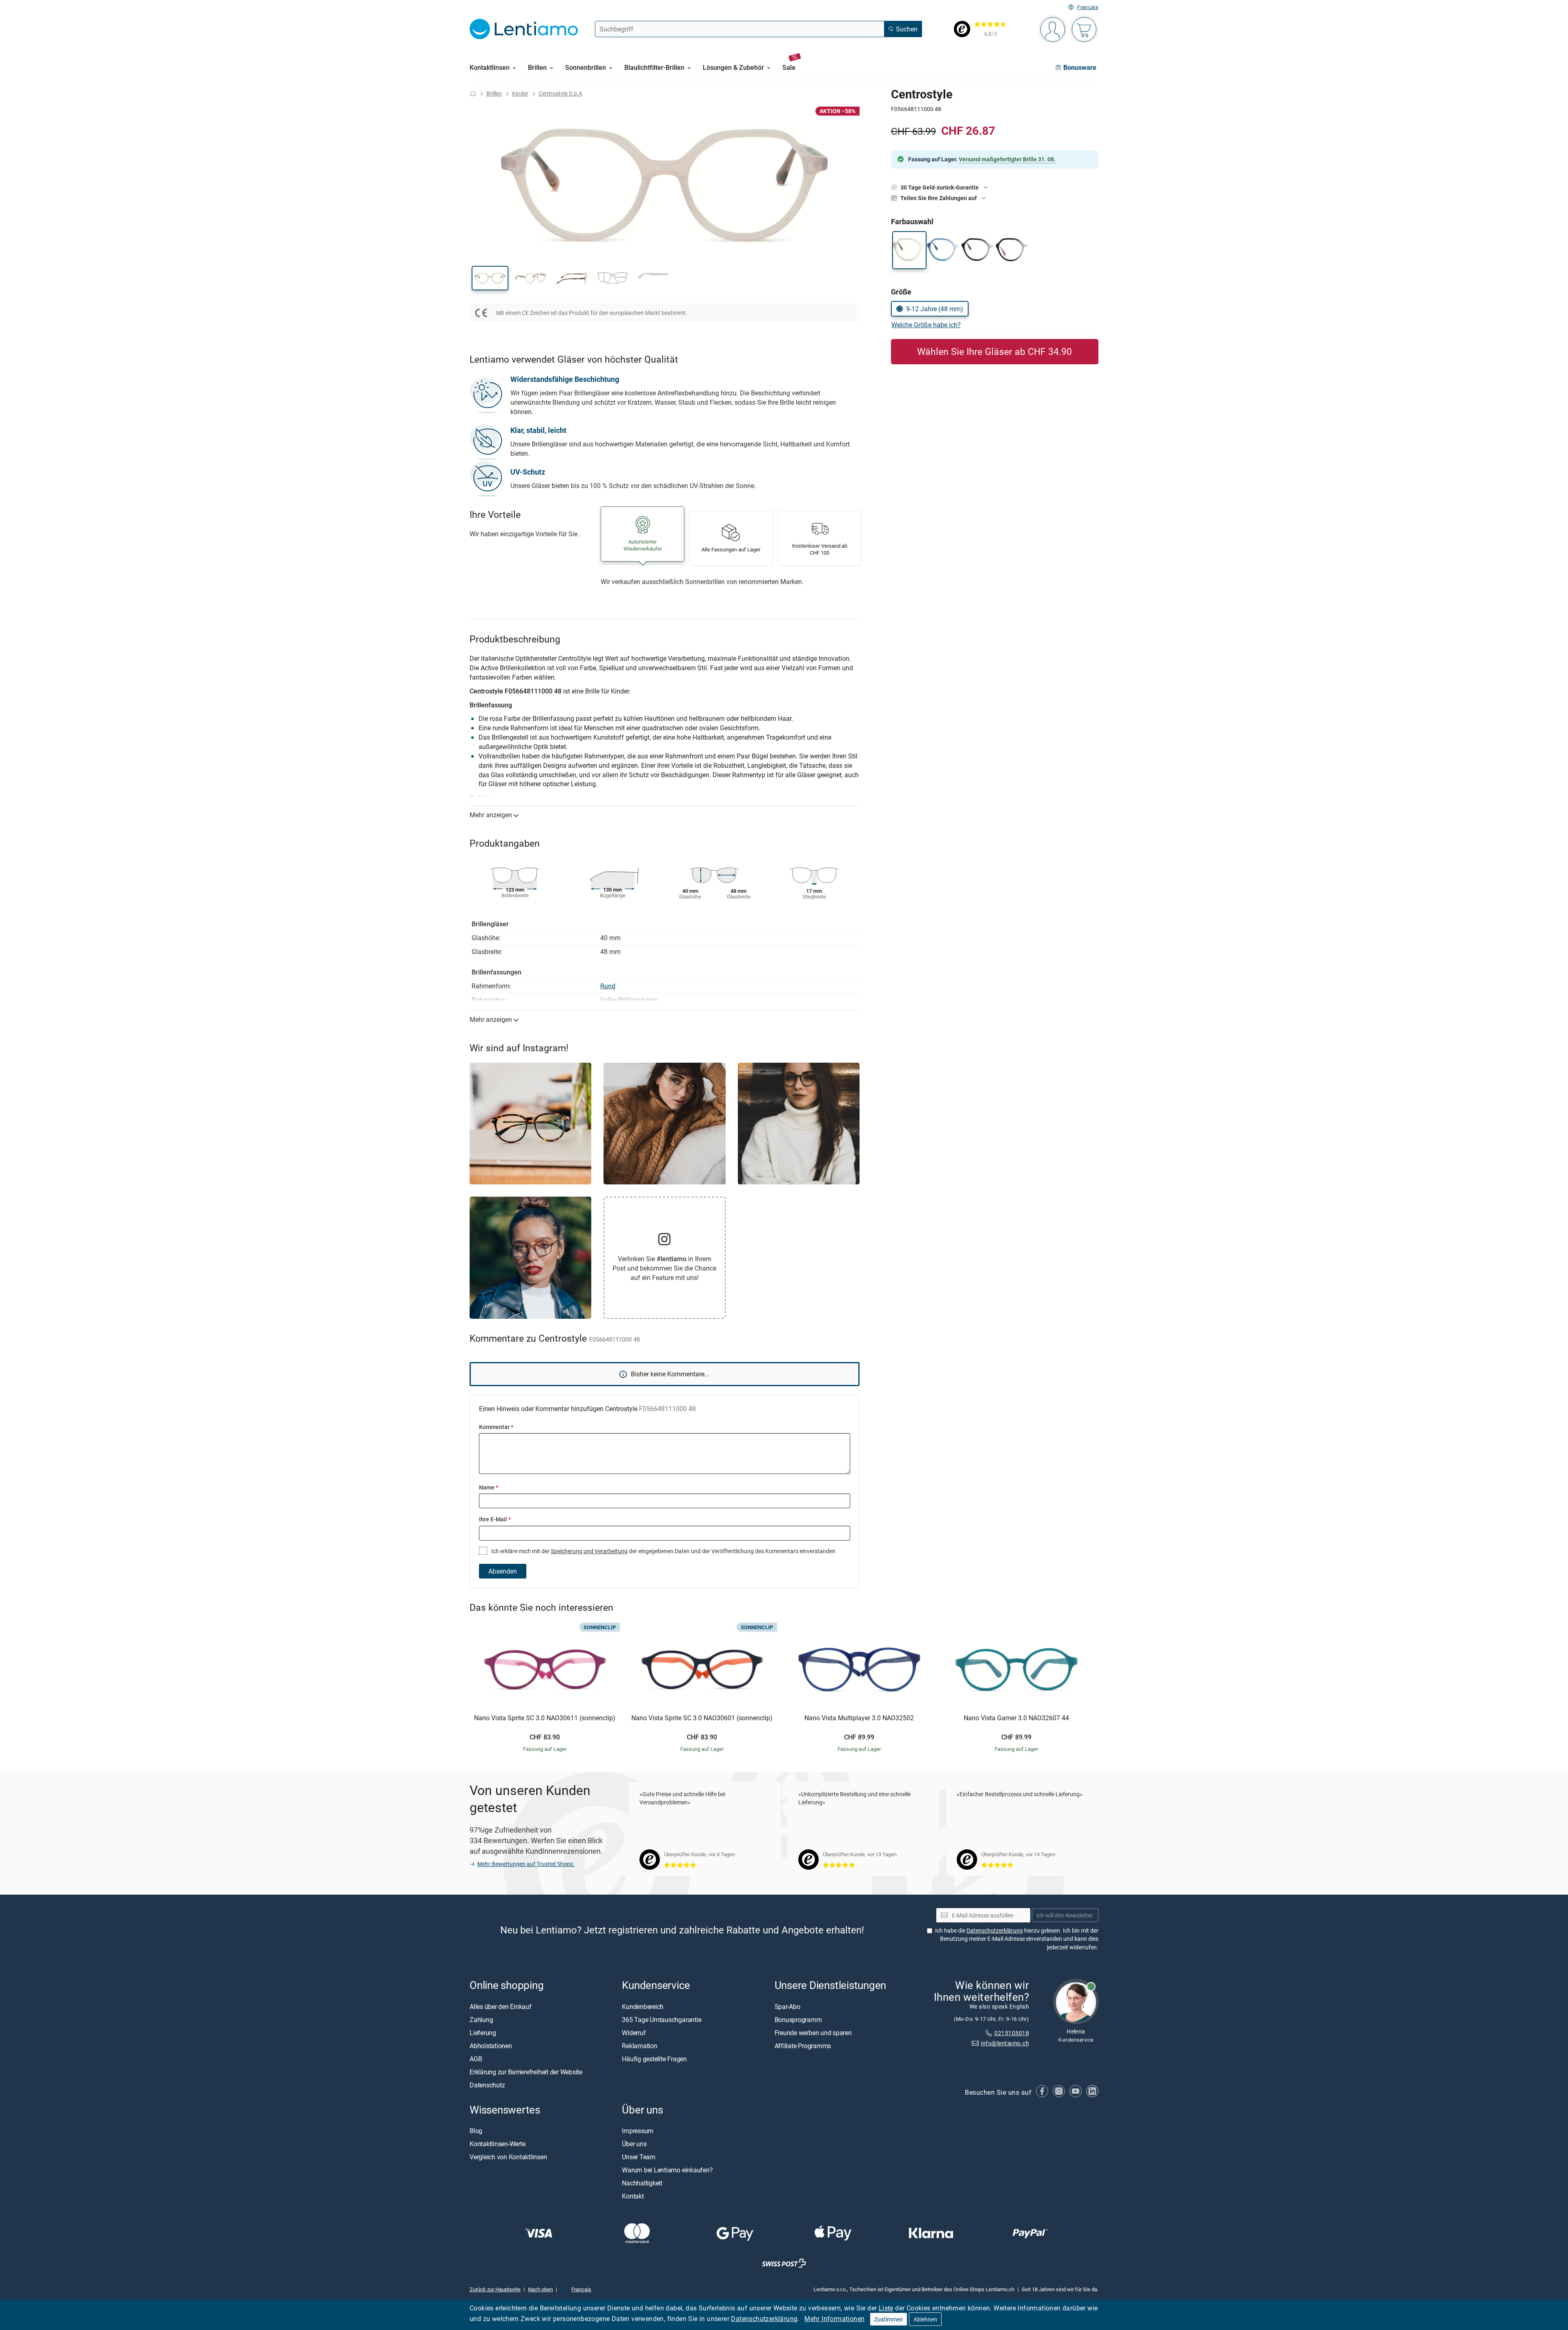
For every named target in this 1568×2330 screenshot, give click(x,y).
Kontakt (633, 2196)
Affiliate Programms (803, 2046)
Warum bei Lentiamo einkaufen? (667, 2170)
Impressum (638, 2131)
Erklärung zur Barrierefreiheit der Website (526, 2072)
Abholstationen (491, 2046)
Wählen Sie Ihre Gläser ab (994, 351)
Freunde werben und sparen (813, 2033)
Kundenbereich (643, 2007)
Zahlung (481, 2020)
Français (1088, 7)
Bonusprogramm (798, 2020)
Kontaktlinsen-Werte (497, 2144)
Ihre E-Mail (495, 1519)
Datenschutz (487, 2085)
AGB (476, 2059)
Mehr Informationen (834, 2319)
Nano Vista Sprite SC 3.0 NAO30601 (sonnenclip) (702, 1718)
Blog (476, 2131)
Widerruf (634, 2033)
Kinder (520, 93)
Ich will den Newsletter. (1065, 1915)
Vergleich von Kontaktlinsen (508, 2157)
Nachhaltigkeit (642, 2183)
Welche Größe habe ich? (926, 325)
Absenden (503, 1571)
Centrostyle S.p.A (560, 93)
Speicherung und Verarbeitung (589, 1551)
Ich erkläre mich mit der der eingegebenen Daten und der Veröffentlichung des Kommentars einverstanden (663, 1551)
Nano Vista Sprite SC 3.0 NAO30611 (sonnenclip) (545, 1718)
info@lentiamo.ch (1005, 2043)
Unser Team (639, 2157)
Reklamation (639, 2046)
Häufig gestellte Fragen (654, 2059)
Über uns (634, 2144)
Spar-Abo (787, 2007)
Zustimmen (889, 2319)
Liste (886, 2308)
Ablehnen (925, 2319)
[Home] (473, 93)
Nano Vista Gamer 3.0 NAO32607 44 (1016, 1718)
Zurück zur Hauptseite (495, 2289)
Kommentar (496, 1427)
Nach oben (540, 2289)
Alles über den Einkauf (501, 2007)
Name (489, 1487)
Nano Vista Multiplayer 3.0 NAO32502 (859, 1718)
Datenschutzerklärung (764, 2319)
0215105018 (1012, 2033)
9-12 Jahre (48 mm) (935, 309)
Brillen (494, 93)
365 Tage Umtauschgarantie (661, 2020)
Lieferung (483, 2033)
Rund (608, 986)
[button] (490, 278)
